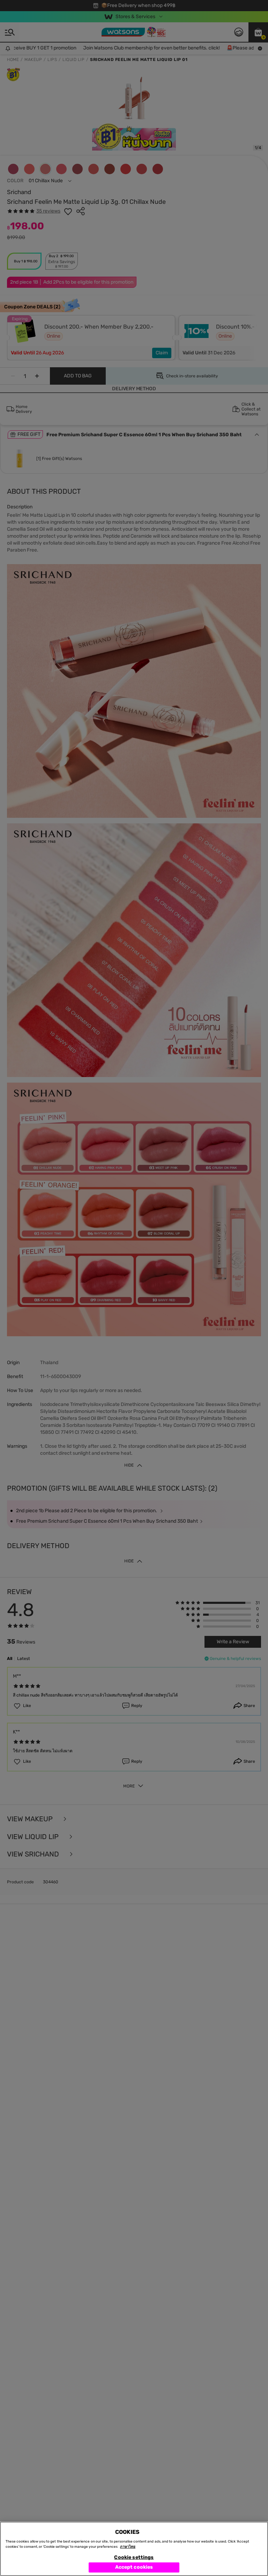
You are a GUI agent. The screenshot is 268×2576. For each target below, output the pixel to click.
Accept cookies (134, 2567)
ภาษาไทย (128, 2547)
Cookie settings (134, 2557)
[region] (134, 2549)
